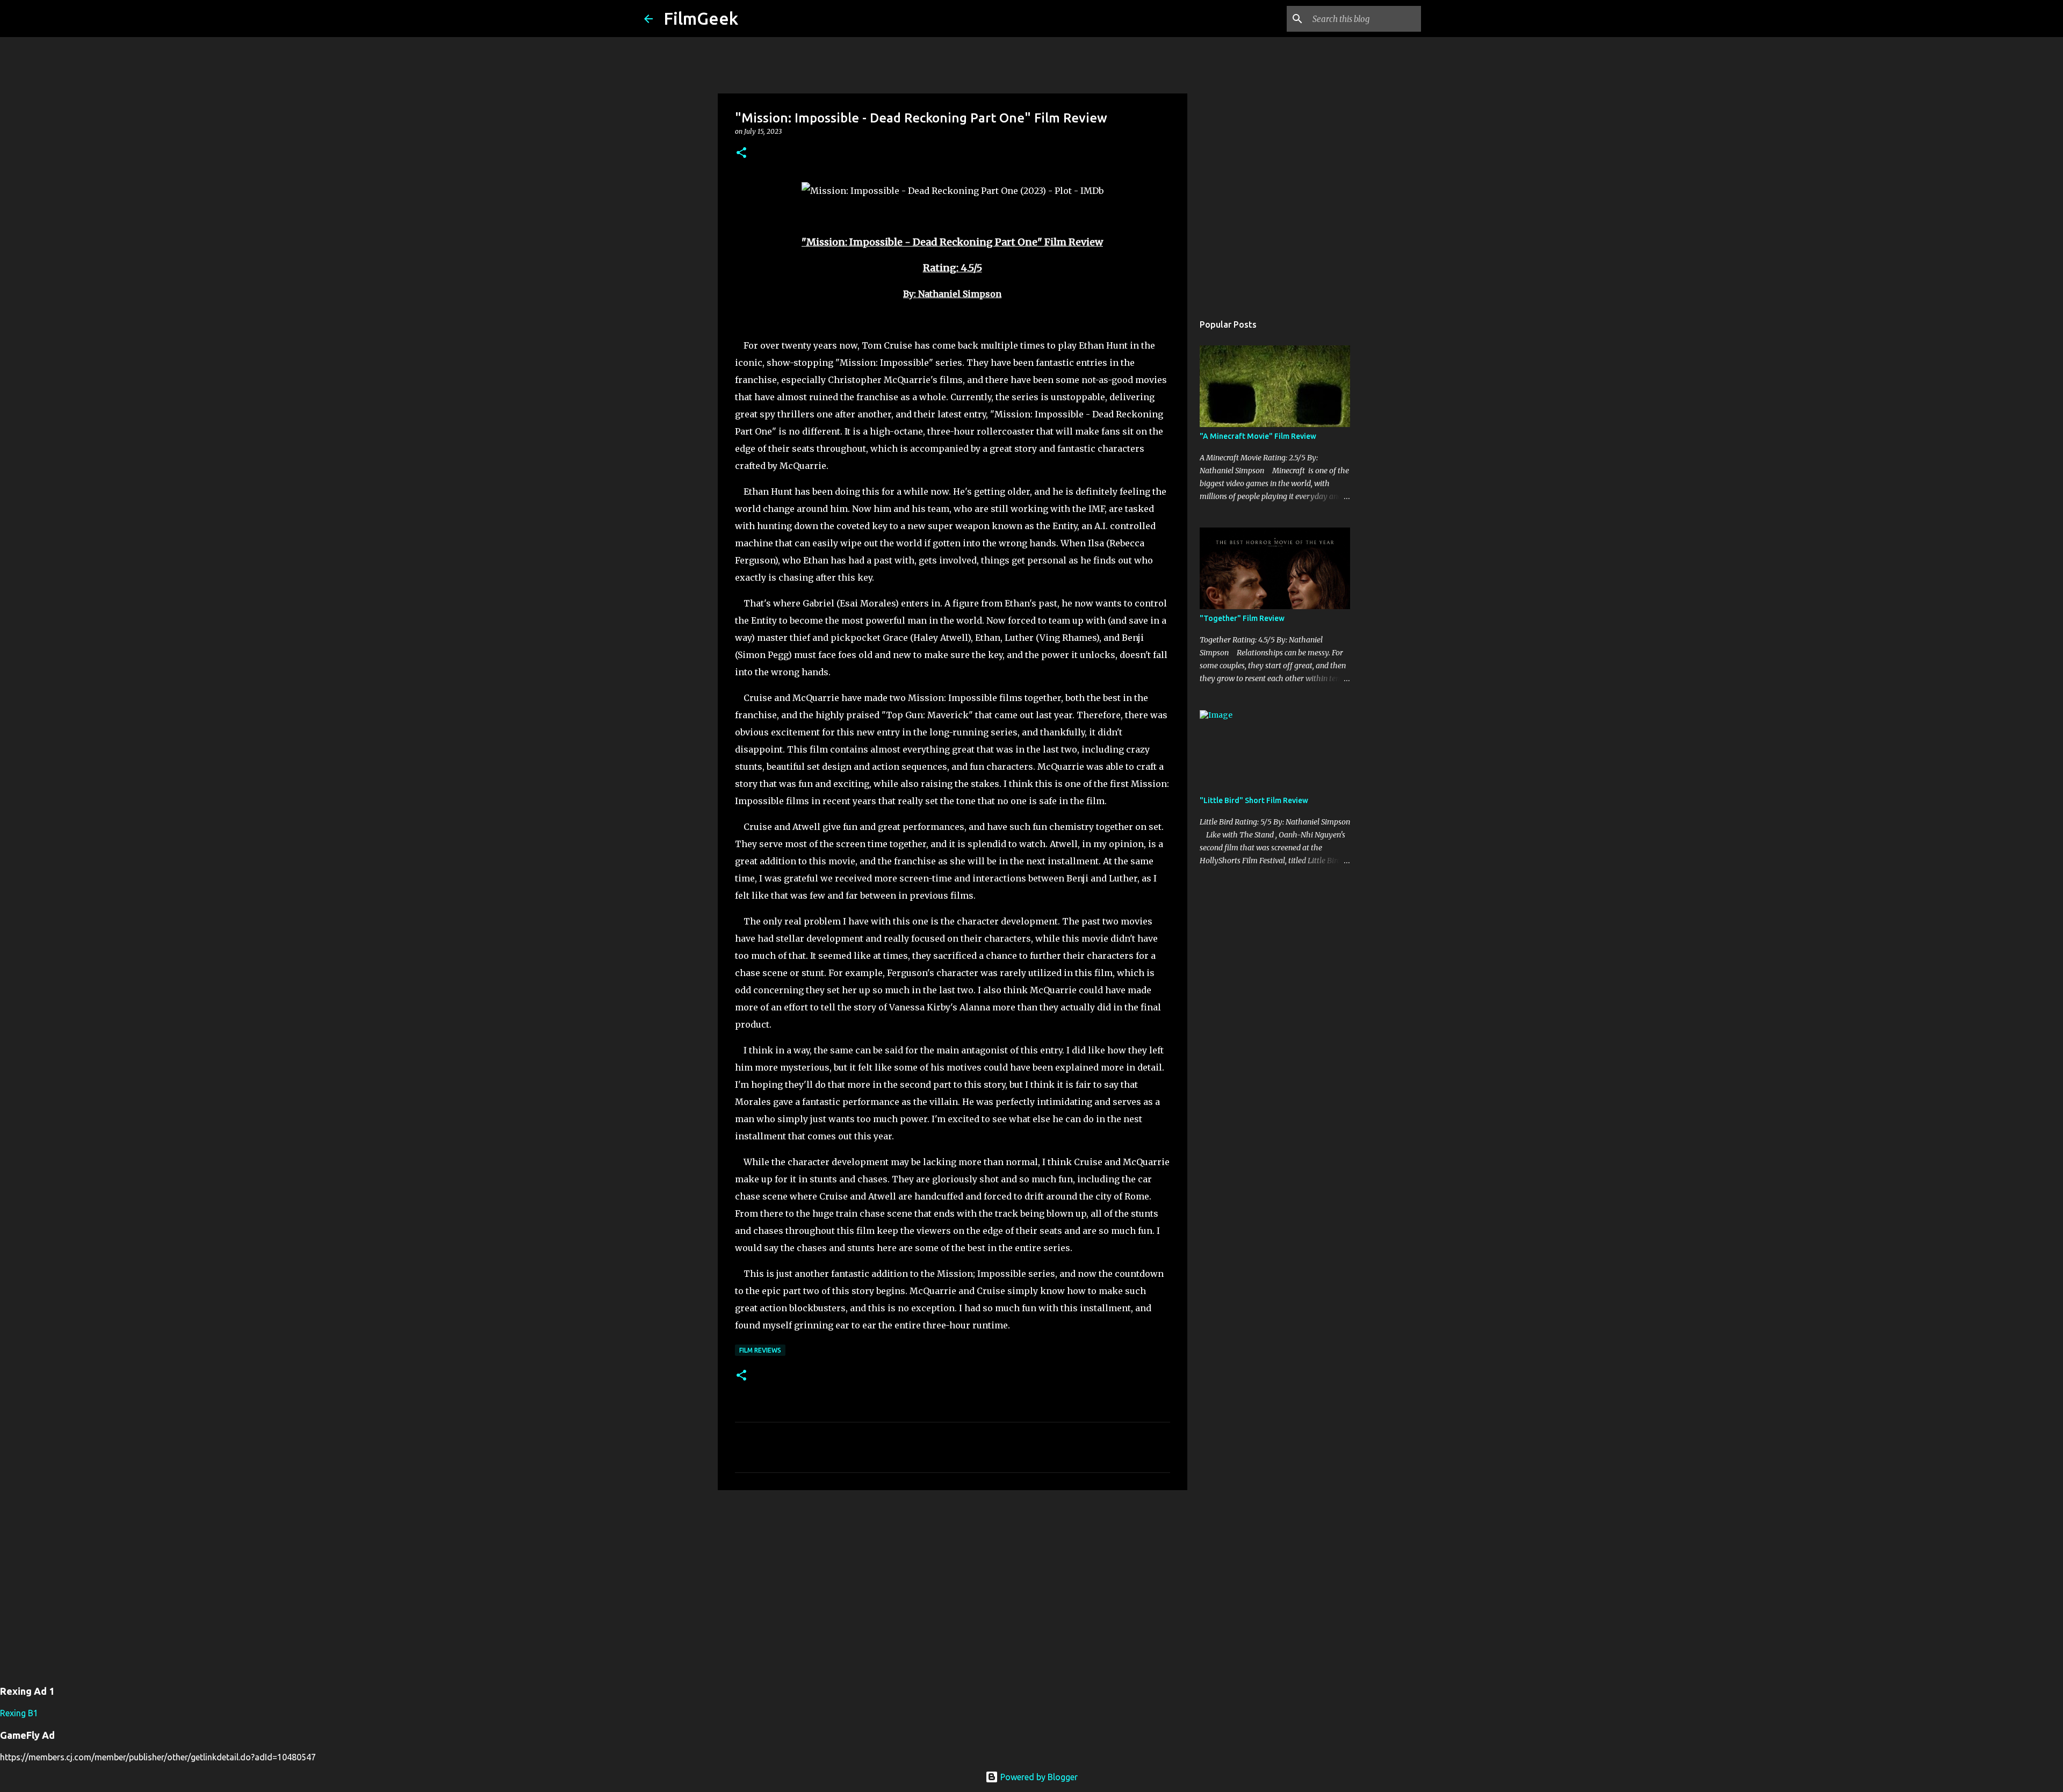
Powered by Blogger (1038, 1777)
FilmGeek (701, 18)
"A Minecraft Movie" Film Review (1258, 436)
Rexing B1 (19, 1713)
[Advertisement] (953, 1581)
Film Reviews (760, 1350)
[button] (741, 153)
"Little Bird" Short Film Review (1254, 800)
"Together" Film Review (1242, 618)
